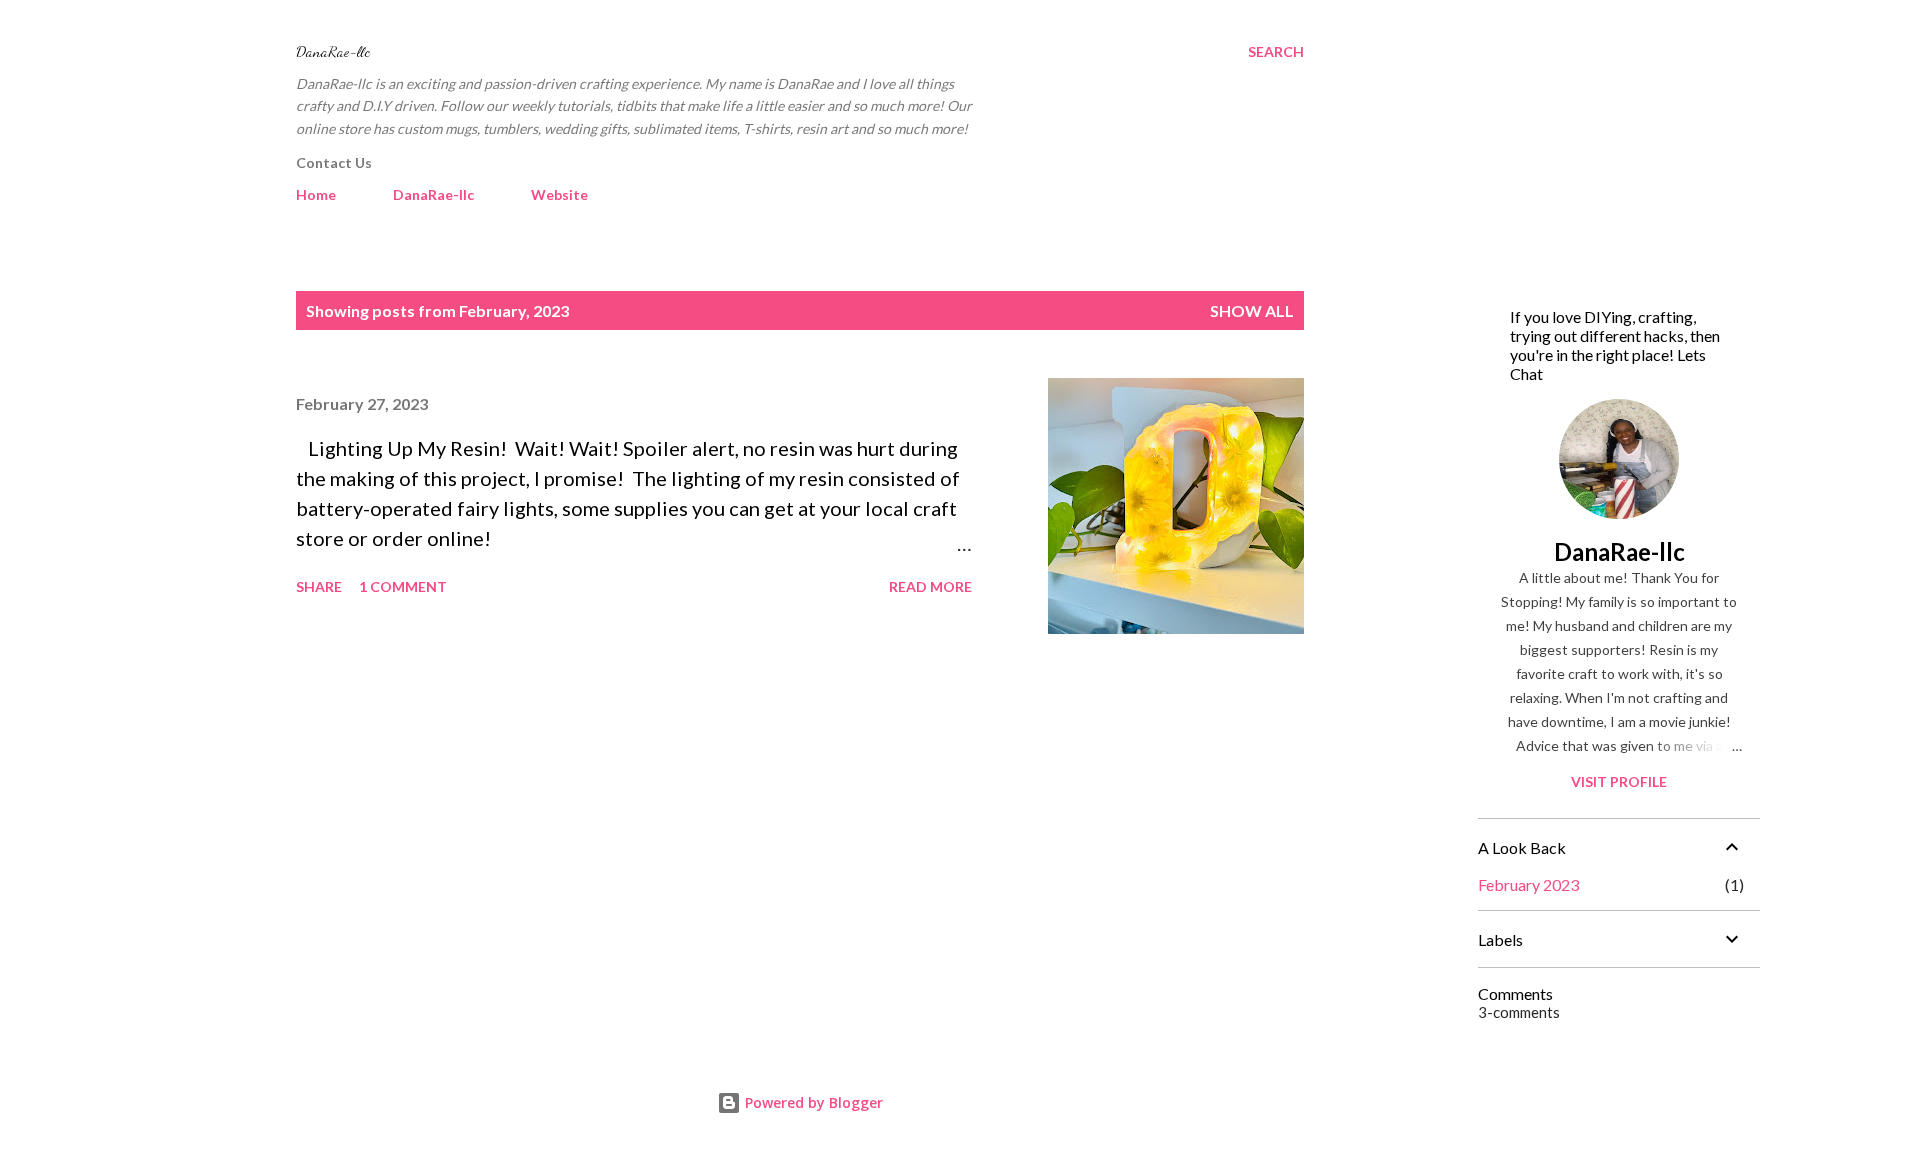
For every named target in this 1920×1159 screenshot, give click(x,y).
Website (559, 194)
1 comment (403, 586)
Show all (1252, 310)
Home (316, 194)
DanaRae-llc (333, 51)
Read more (930, 586)
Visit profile (1619, 781)
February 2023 (1528, 884)
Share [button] (319, 586)
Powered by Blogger (812, 1102)
